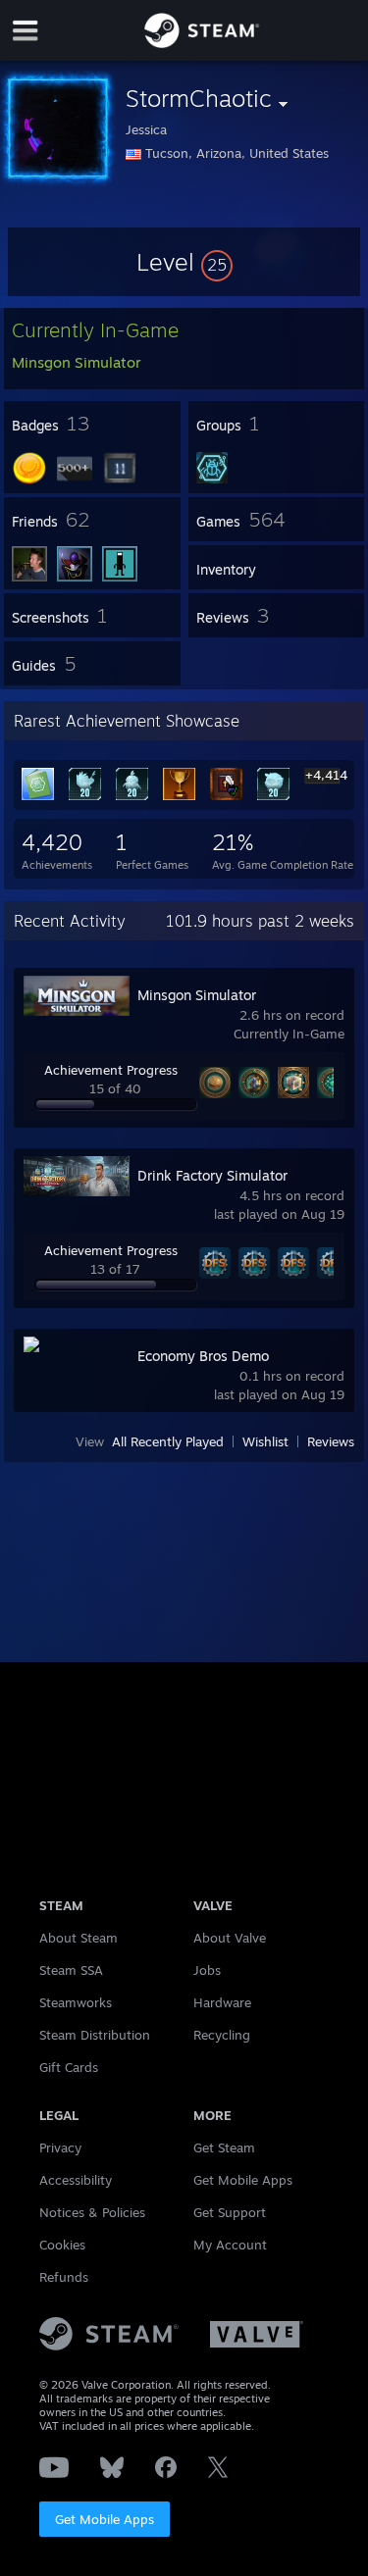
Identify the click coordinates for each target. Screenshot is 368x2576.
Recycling (222, 2035)
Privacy (60, 2147)
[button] (184, 262)
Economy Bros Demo (203, 1356)
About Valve (230, 1938)
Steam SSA (71, 1970)
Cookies (62, 2245)
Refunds (64, 2277)
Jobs (207, 1970)
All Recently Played (168, 1441)
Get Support (230, 2212)
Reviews (331, 1441)
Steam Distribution (95, 2035)
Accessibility (76, 2180)
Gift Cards (69, 2067)
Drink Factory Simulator (212, 1175)
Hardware (222, 2002)
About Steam (79, 1938)
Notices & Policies (92, 2212)
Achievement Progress (111, 1070)
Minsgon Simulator (197, 995)
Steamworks (76, 2002)
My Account (230, 2245)
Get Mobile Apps (105, 2519)
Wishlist (265, 1441)
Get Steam (224, 2147)
